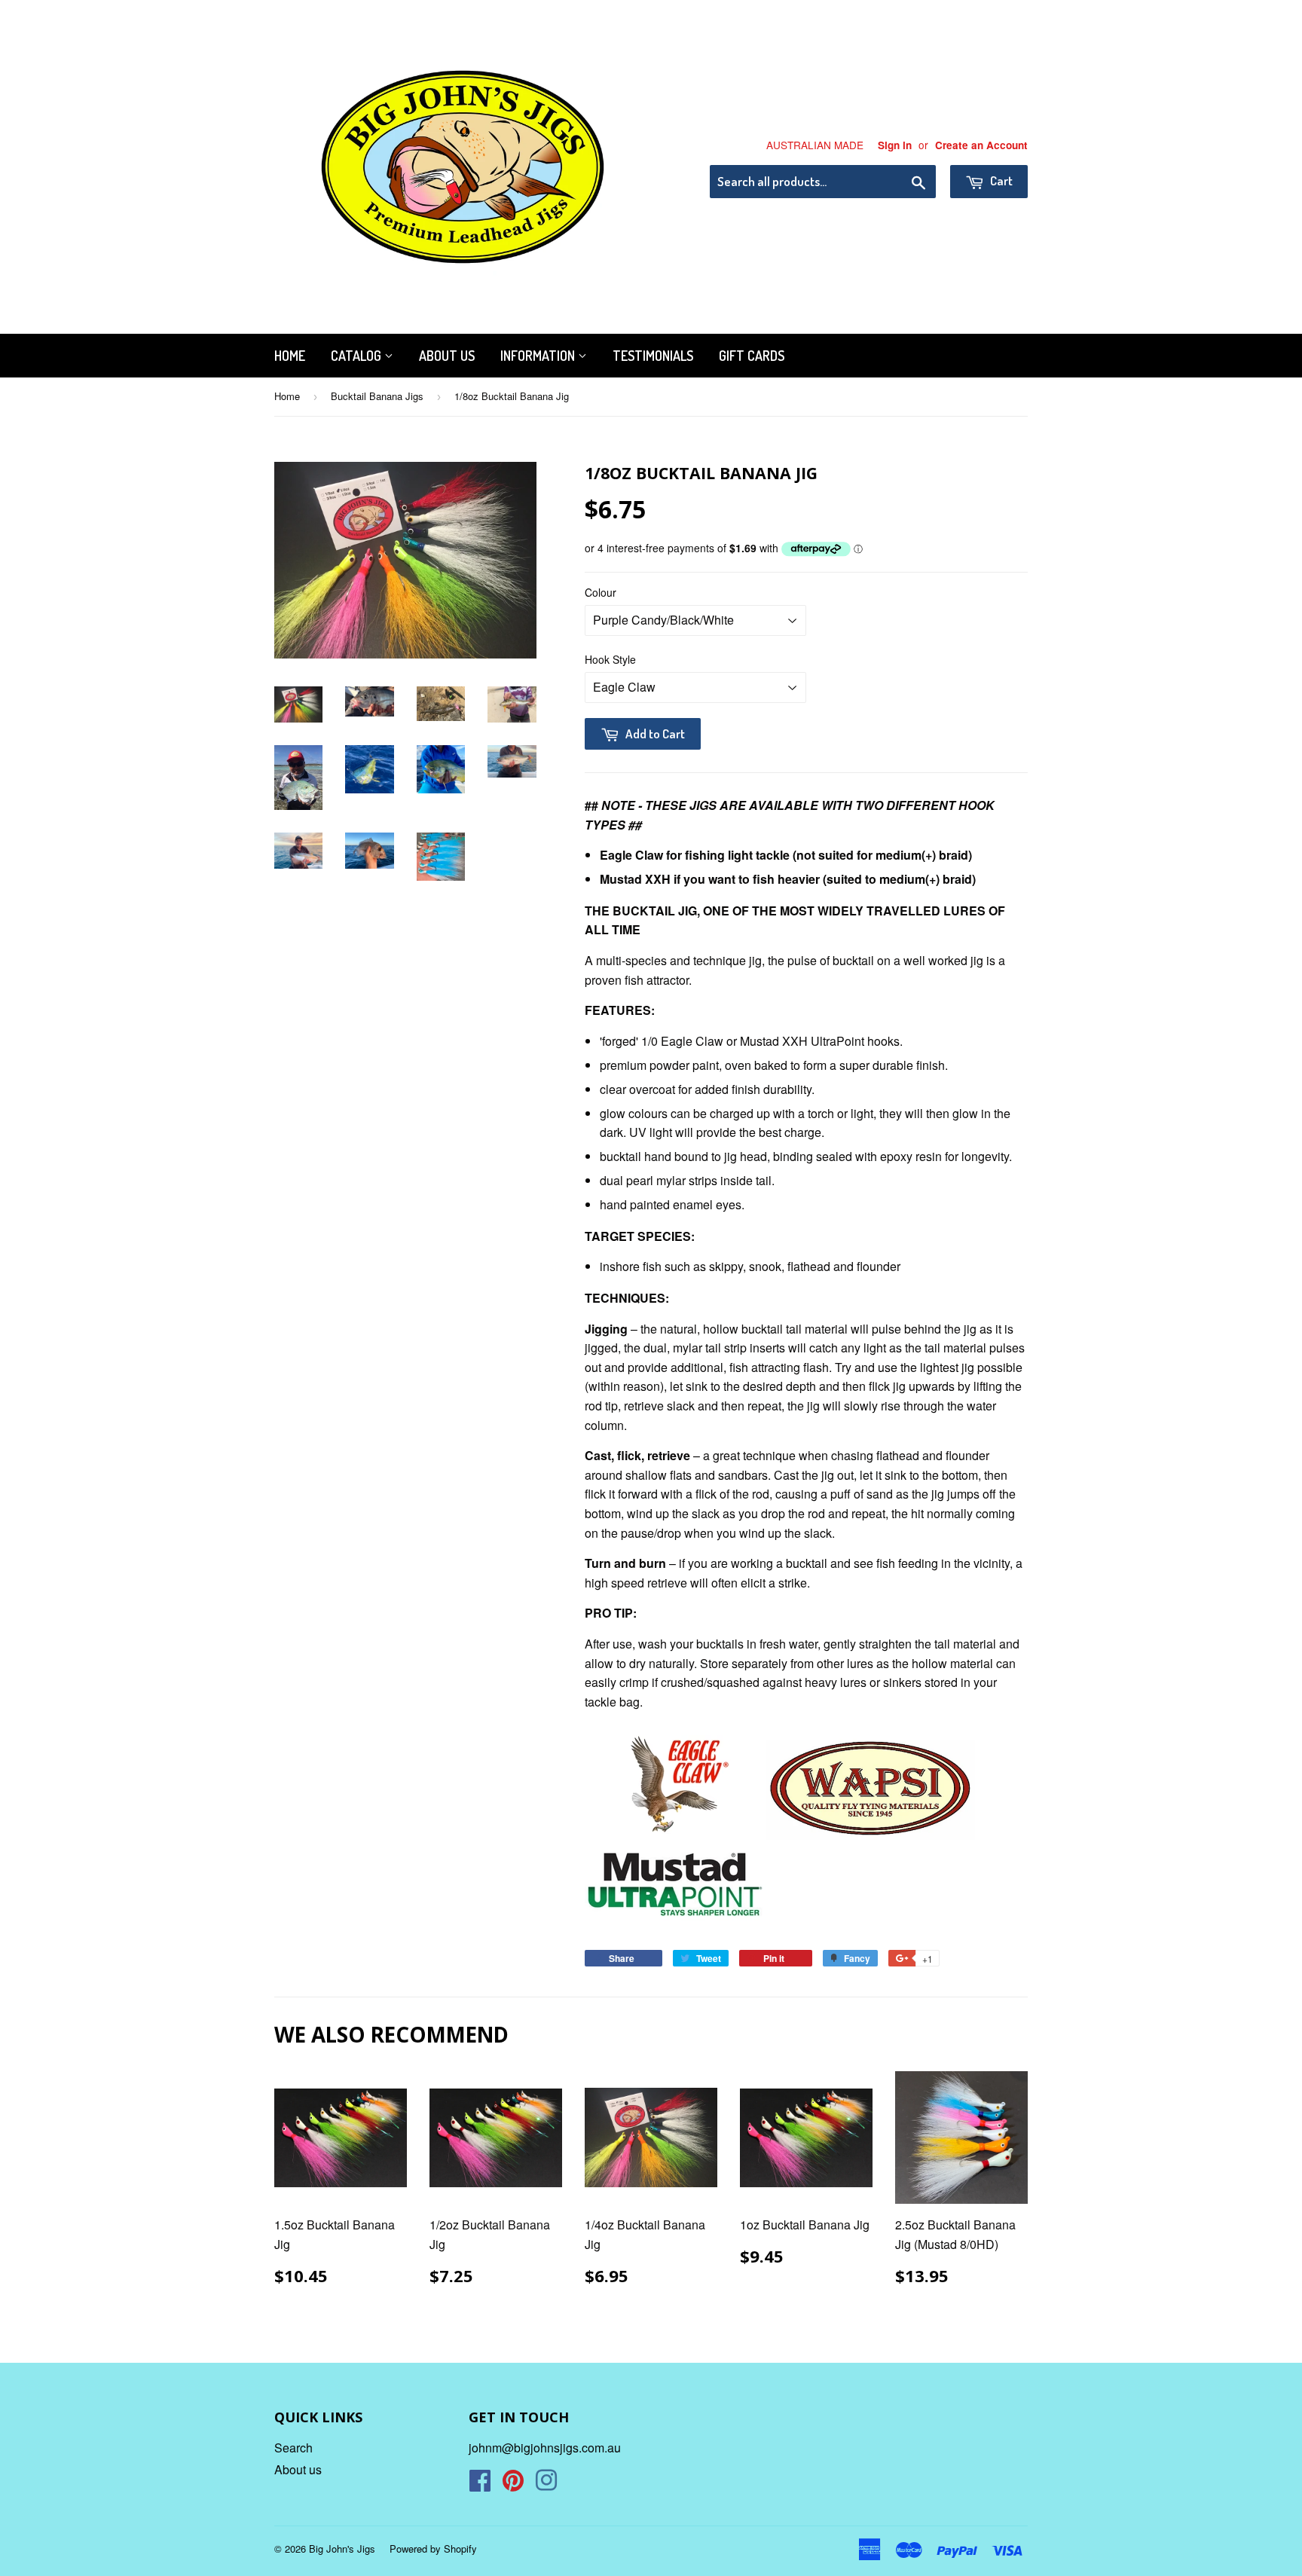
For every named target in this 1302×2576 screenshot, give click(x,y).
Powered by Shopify (433, 2548)
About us (447, 356)
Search (293, 2448)
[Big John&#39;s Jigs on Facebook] (480, 2484)
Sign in (895, 145)
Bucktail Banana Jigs (377, 396)
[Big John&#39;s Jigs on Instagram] (546, 2484)
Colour (601, 592)
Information (539, 356)
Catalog (358, 356)
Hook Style (610, 659)
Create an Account (981, 145)
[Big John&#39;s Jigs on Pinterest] (513, 2484)
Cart (1000, 180)
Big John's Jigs (342, 2548)
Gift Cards (752, 356)
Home (290, 356)
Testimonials (653, 356)
